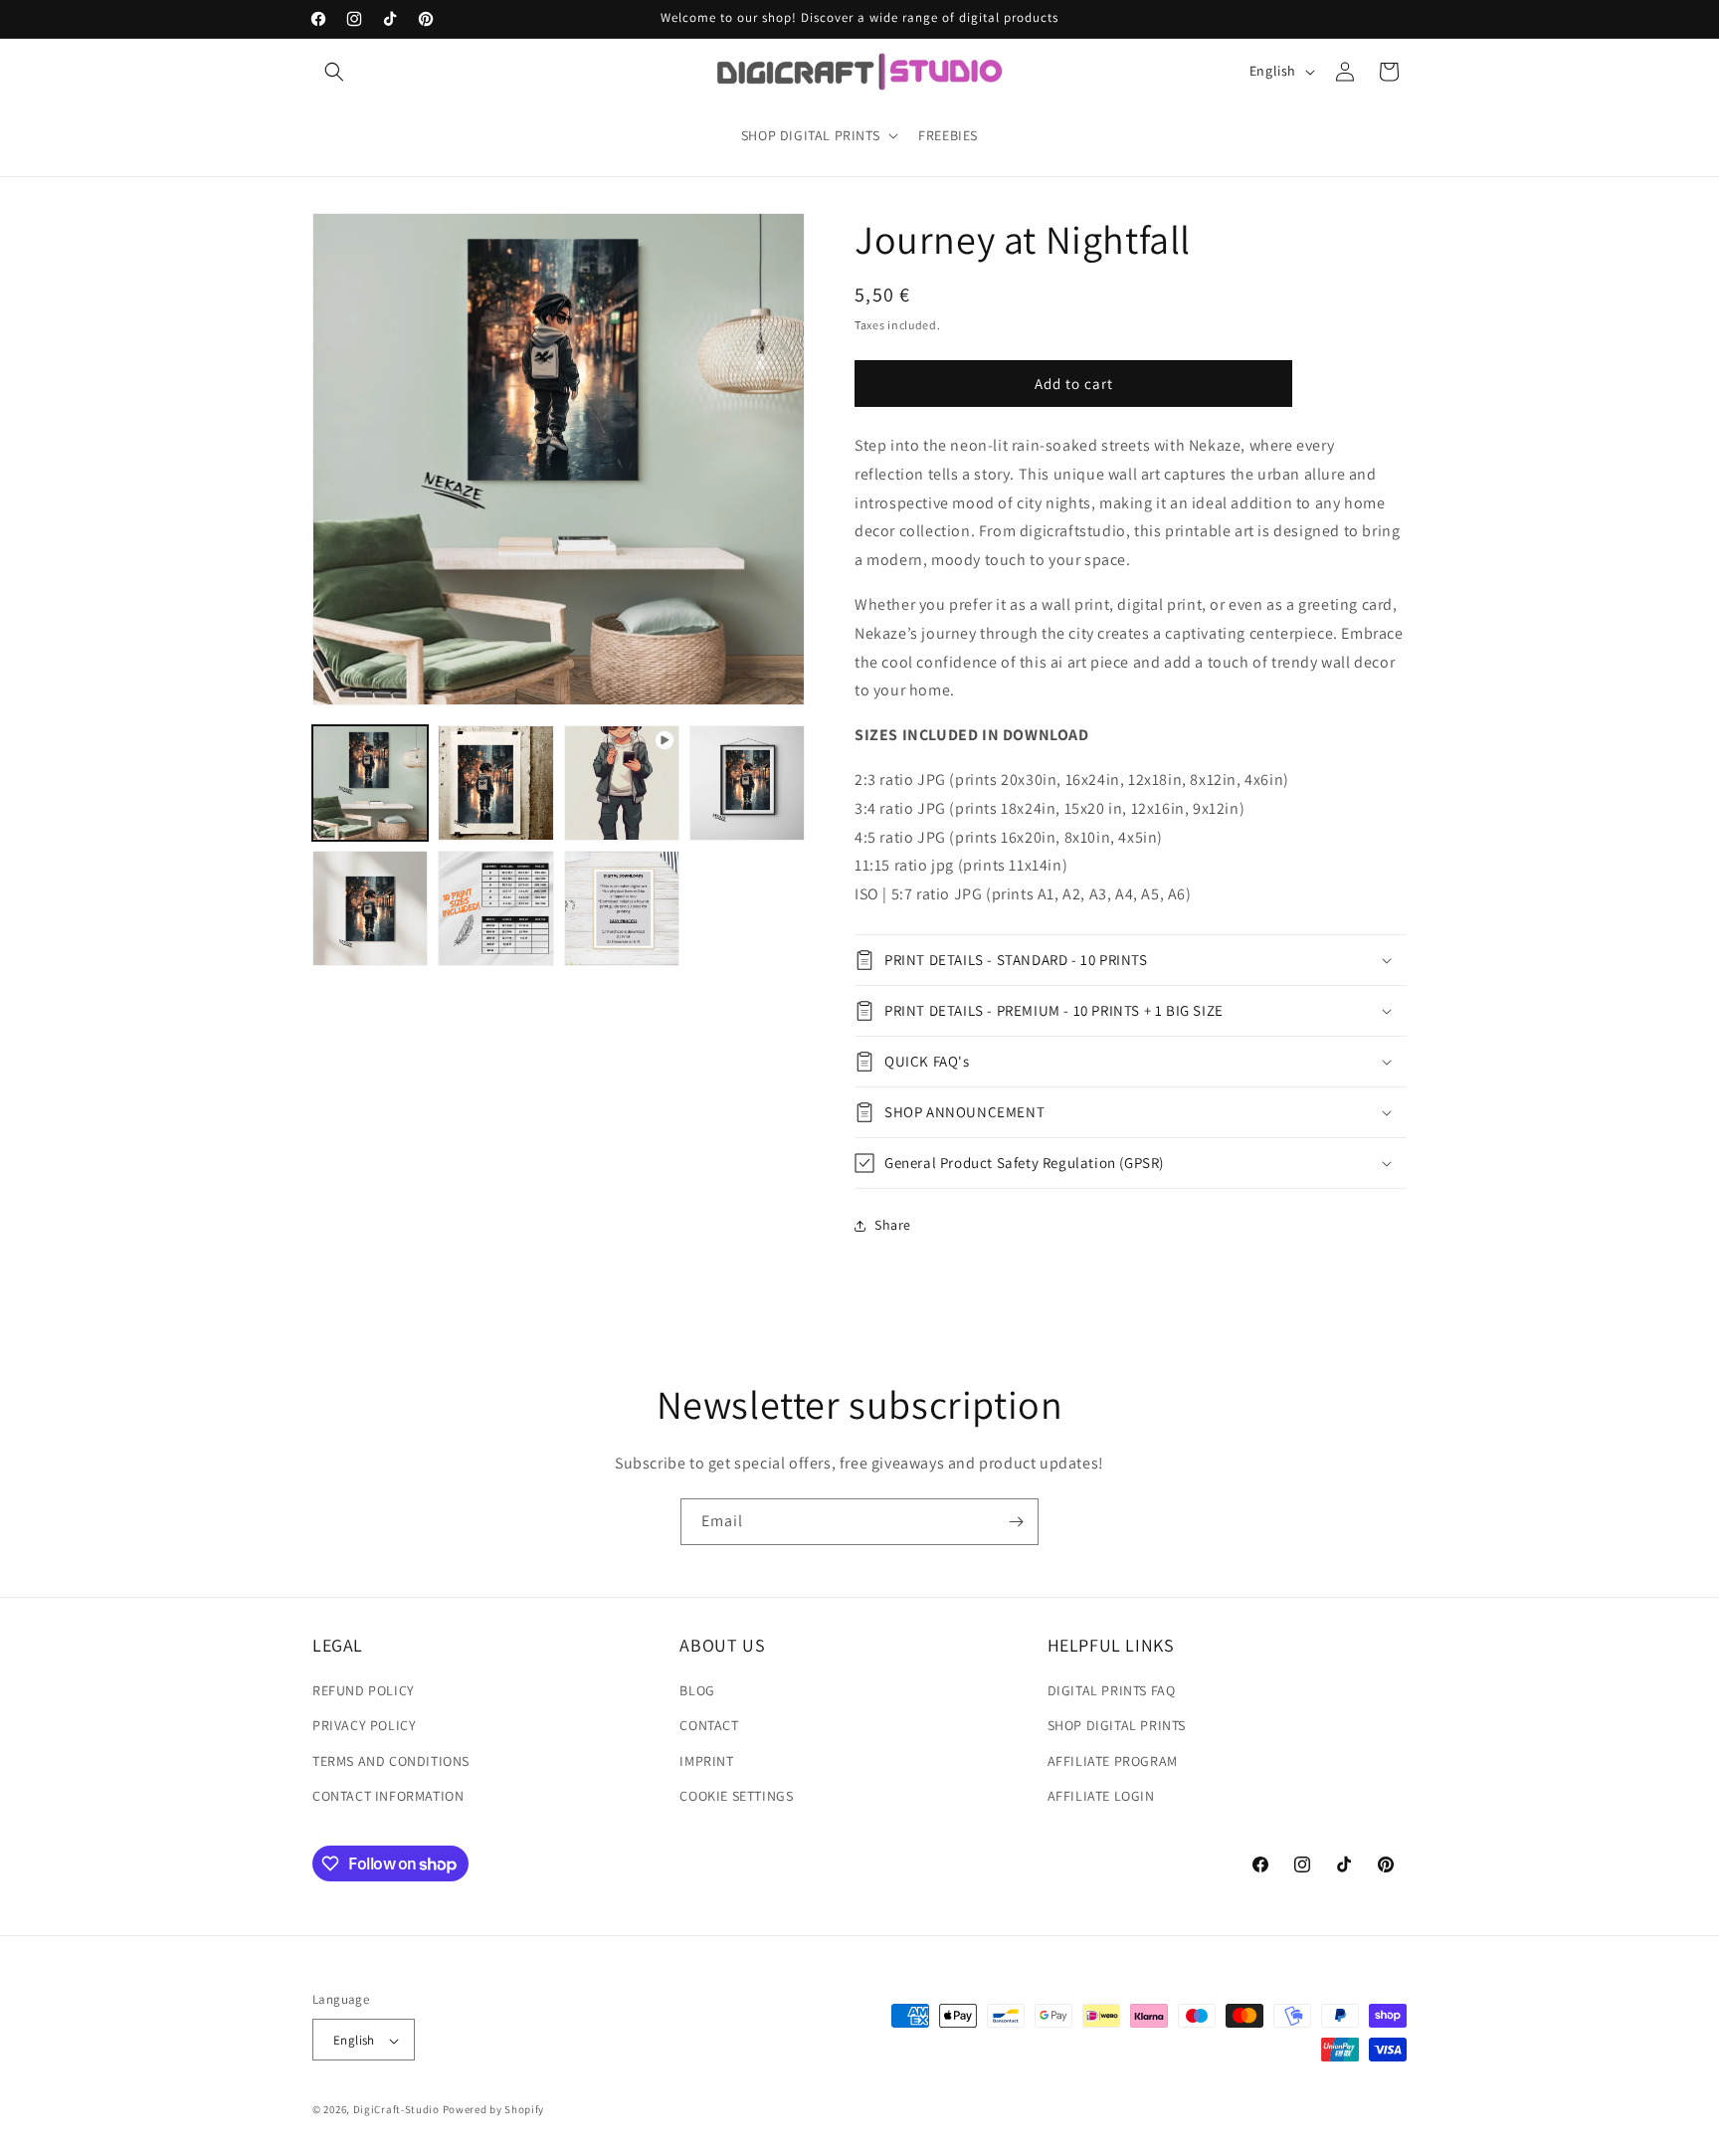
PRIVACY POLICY (364, 1726)
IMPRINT (706, 1761)
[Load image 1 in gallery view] (370, 783)
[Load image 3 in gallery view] (747, 783)
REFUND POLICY (364, 1690)
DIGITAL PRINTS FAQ (1112, 1690)
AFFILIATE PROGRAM (1113, 1761)
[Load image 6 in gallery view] (622, 908)
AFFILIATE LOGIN (1101, 1796)
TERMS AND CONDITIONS (391, 1761)
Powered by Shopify (494, 2110)
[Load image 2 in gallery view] (495, 783)
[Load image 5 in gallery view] (495, 908)
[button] (334, 72)
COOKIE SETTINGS (736, 1796)
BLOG (697, 1690)
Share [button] (893, 1225)
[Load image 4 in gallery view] (370, 908)
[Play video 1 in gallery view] (622, 783)
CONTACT (709, 1726)
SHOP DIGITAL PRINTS (1117, 1726)
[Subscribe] (1016, 1522)
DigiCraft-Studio (396, 2110)
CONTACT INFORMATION (388, 1796)
